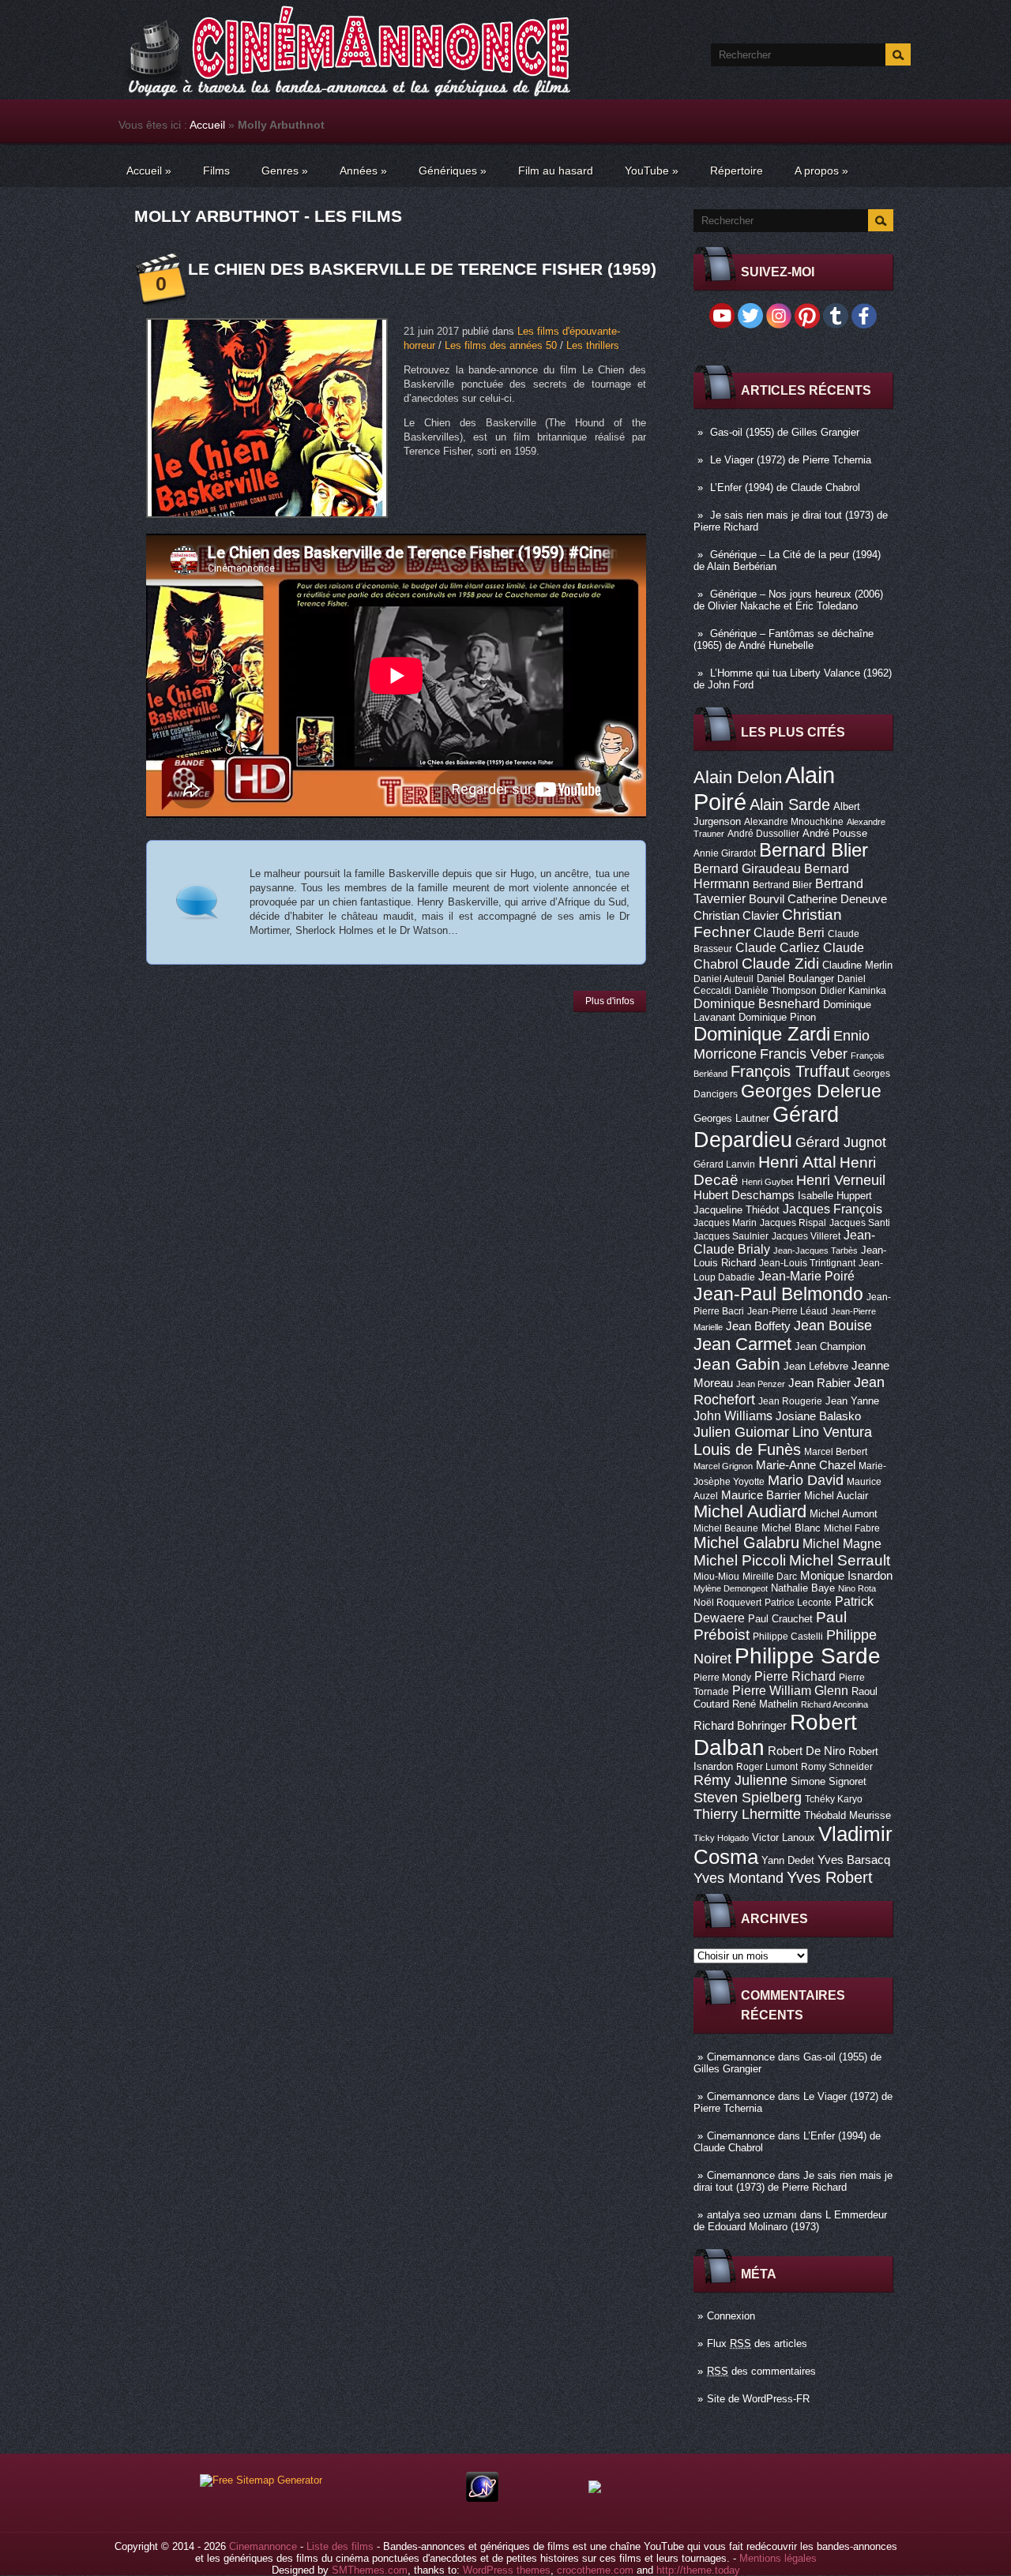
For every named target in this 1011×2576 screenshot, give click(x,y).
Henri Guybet (767, 1182)
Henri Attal (797, 1162)
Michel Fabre (852, 1528)
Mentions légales (778, 2558)
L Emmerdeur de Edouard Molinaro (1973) (790, 2221)
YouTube (652, 171)
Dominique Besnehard (757, 1003)
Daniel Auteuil (723, 979)
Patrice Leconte (798, 1603)
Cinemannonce (741, 2057)
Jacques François (832, 1209)
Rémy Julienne (740, 1780)
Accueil (207, 125)
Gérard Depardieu (766, 1127)
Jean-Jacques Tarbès (816, 1251)
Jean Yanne (852, 1401)
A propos (821, 171)
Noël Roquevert (727, 1603)
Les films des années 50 (501, 345)
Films (216, 171)
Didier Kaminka (853, 991)
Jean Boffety (758, 1326)
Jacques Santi (860, 1223)
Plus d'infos (610, 1001)
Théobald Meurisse (848, 1815)
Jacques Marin (725, 1223)
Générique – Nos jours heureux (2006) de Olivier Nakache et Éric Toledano (788, 600)
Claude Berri (789, 932)
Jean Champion (830, 1346)
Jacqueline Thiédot (737, 1210)
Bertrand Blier (782, 885)
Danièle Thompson (776, 991)
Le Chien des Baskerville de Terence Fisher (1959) (422, 269)
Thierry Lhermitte (747, 1814)
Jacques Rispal (793, 1223)
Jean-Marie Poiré (806, 1276)
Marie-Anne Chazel (806, 1465)
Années (363, 171)
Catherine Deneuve (837, 899)
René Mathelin (765, 1704)
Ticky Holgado (721, 1838)
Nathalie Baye (803, 1588)
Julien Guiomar (741, 1432)
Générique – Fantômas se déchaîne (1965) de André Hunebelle (784, 639)
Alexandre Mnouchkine (794, 822)
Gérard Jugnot (841, 1142)
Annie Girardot (725, 853)
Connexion (731, 2316)
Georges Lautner (731, 1118)
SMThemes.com (370, 2570)
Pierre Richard (795, 1676)
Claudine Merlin (857, 965)
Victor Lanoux (784, 1837)
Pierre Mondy (722, 1678)
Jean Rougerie (790, 1401)
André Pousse (835, 833)
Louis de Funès (747, 1449)
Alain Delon (738, 777)
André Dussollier (763, 834)
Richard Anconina (834, 1704)
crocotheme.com (595, 2570)
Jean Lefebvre (816, 1366)
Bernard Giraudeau (747, 868)
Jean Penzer (761, 1384)
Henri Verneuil (841, 1180)
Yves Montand (739, 1878)
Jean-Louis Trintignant (807, 1263)
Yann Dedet (788, 1860)
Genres (285, 171)
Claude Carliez (778, 948)
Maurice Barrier (761, 1495)
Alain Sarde (790, 804)
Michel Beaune (726, 1528)
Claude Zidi (780, 964)
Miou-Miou (716, 1577)
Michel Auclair (836, 1496)
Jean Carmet (742, 1344)
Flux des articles (757, 2344)
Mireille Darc (770, 1577)
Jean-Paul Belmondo (778, 1294)
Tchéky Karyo (834, 1799)
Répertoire (737, 171)
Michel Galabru (746, 1543)
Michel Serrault (840, 1560)
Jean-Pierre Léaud (787, 1311)
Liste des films (340, 2546)
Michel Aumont (844, 1514)
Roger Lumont (767, 1767)
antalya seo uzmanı (752, 2215)
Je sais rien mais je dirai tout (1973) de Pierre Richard (793, 2181)
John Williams (733, 1415)
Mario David (806, 1480)
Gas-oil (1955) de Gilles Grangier (785, 432)
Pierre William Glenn (790, 1691)
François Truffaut (790, 1071)
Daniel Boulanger (795, 979)
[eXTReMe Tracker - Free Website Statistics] (482, 2498)
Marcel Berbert (836, 1452)
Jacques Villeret (806, 1236)
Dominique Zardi (762, 1034)
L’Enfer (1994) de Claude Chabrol (785, 487)
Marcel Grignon (723, 1466)
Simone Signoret (829, 1781)
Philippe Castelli (788, 1637)
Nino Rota (857, 1588)
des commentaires (761, 2371)
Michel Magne (842, 1543)
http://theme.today (698, 2570)
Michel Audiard (750, 1511)
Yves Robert (830, 1877)
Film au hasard (556, 171)
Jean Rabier (819, 1383)
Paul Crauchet (780, 1619)
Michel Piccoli (740, 1560)
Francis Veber (804, 1054)
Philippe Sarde (808, 1656)
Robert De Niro (806, 1751)
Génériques (453, 171)
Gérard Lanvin (724, 1164)
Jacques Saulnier (731, 1236)
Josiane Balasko (818, 1416)
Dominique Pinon (777, 1017)
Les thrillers (593, 345)
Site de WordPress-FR (758, 2399)
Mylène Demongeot (731, 1588)
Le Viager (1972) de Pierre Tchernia (791, 460)
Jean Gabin (737, 1364)
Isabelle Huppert (835, 1196)
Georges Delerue (811, 1091)
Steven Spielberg (748, 1797)
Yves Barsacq (854, 1860)
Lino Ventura (832, 1432)
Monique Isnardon (846, 1576)
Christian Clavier (736, 916)
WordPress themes (507, 2570)
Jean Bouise (833, 1325)
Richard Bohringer (740, 1726)
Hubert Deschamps (744, 1195)
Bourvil (767, 899)
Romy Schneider (837, 1767)
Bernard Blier (814, 850)
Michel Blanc (791, 1528)
